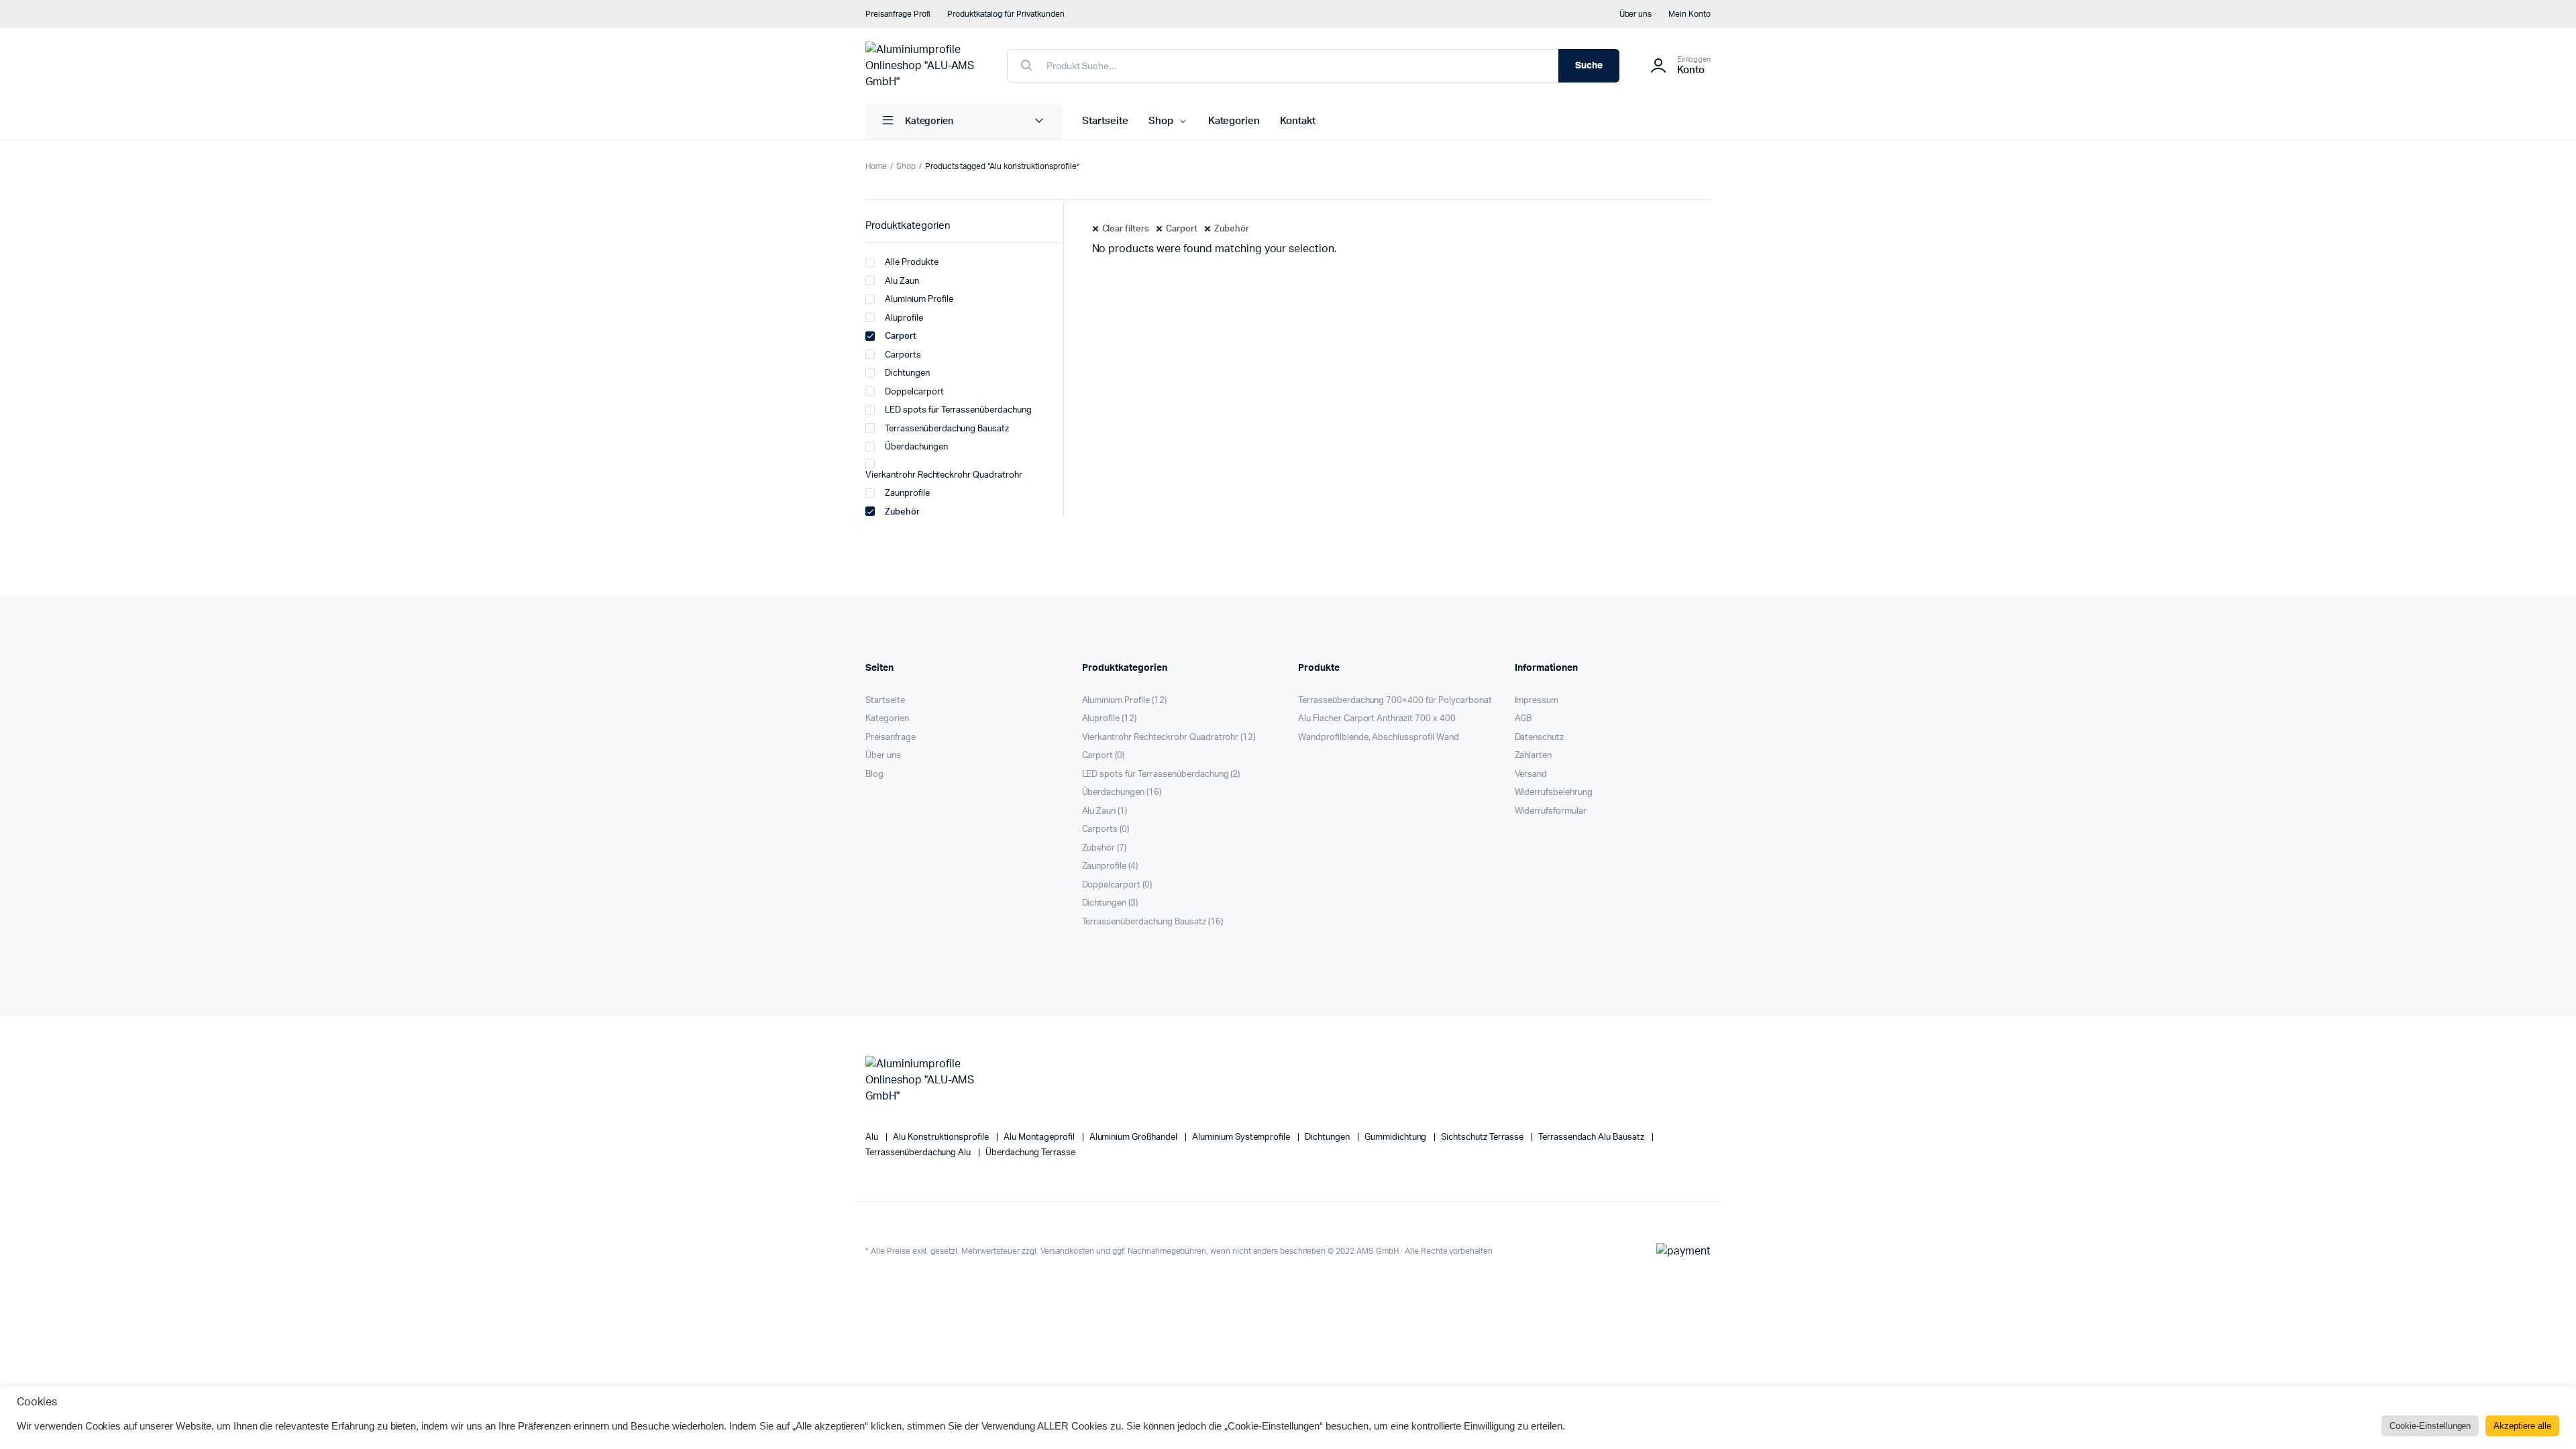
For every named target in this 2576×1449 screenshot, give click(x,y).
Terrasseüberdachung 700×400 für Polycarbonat (1395, 701)
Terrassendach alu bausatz (1592, 1137)
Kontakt (1298, 121)
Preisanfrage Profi (898, 14)
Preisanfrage (891, 738)
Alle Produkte (912, 263)
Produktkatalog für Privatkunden (1006, 14)
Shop (1161, 121)
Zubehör (1232, 229)
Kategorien (1234, 121)
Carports (903, 355)
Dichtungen (907, 373)
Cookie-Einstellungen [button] (2430, 1426)
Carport (1182, 229)
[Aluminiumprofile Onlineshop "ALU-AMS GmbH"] (923, 66)
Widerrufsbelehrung (1554, 793)
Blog (874, 774)
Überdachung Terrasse (1030, 1153)
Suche (1589, 66)
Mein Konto (1689, 14)
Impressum (1537, 701)
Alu (873, 1137)
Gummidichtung (1397, 1137)
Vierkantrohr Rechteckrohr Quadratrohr (944, 475)
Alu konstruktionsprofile (942, 1137)
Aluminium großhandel (1134, 1137)
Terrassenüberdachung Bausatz (947, 429)
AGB (1523, 719)
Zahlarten (1534, 756)
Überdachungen (916, 447)
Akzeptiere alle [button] (2522, 1426)
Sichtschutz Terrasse (1483, 1137)
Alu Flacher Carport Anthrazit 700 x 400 (1377, 719)
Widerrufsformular (1551, 811)
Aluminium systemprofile (1242, 1137)
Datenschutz (1540, 738)
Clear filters (1126, 229)
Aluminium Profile (919, 300)
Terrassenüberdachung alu (919, 1153)
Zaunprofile (907, 493)
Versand (1531, 774)
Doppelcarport (914, 392)
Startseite (1105, 121)
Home (876, 166)
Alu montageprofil (1040, 1137)
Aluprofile (904, 318)
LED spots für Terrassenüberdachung (958, 410)
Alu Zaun (902, 281)
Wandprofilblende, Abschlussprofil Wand (1379, 738)
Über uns (1636, 14)
